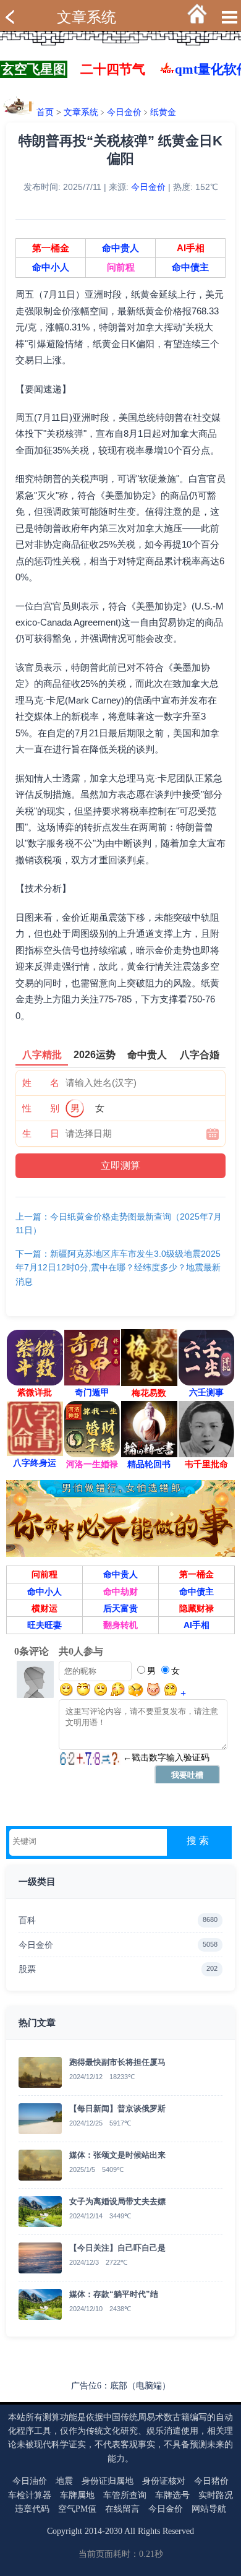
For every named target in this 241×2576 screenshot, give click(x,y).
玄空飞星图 (34, 69)
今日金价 (124, 112)
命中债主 (190, 267)
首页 (45, 112)
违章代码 (32, 2509)
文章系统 (87, 17)
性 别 (41, 1108)
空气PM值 (77, 2509)
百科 (118, 1920)
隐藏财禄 (197, 1608)
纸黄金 (163, 112)
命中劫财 (120, 1592)
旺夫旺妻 (44, 1625)
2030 (114, 2531)
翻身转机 (120, 1625)
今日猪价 (211, 2481)
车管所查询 (125, 2495)
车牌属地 (77, 2495)
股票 (118, 1969)
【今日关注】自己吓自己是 (117, 2248)
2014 (93, 2531)
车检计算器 (30, 2495)
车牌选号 (172, 2495)
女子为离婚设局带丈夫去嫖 (117, 2201)
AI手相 (191, 248)
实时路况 (216, 2495)
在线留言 (122, 2509)
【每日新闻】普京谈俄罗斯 (117, 2109)
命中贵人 (120, 248)
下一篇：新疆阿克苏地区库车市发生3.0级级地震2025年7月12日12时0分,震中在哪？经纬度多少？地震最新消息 (118, 1268)
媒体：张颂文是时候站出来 (117, 2155)
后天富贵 (120, 1608)
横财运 (44, 1608)
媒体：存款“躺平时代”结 (114, 2294)
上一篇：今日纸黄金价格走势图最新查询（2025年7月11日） (119, 1223)
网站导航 (209, 2509)
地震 (64, 2481)
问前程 (121, 267)
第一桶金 (51, 248)
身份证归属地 (108, 2481)
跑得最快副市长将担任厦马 (117, 2062)
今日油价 (30, 2481)
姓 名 (41, 1083)
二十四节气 (113, 69)
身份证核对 (164, 2481)
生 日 (41, 1133)
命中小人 (51, 267)
